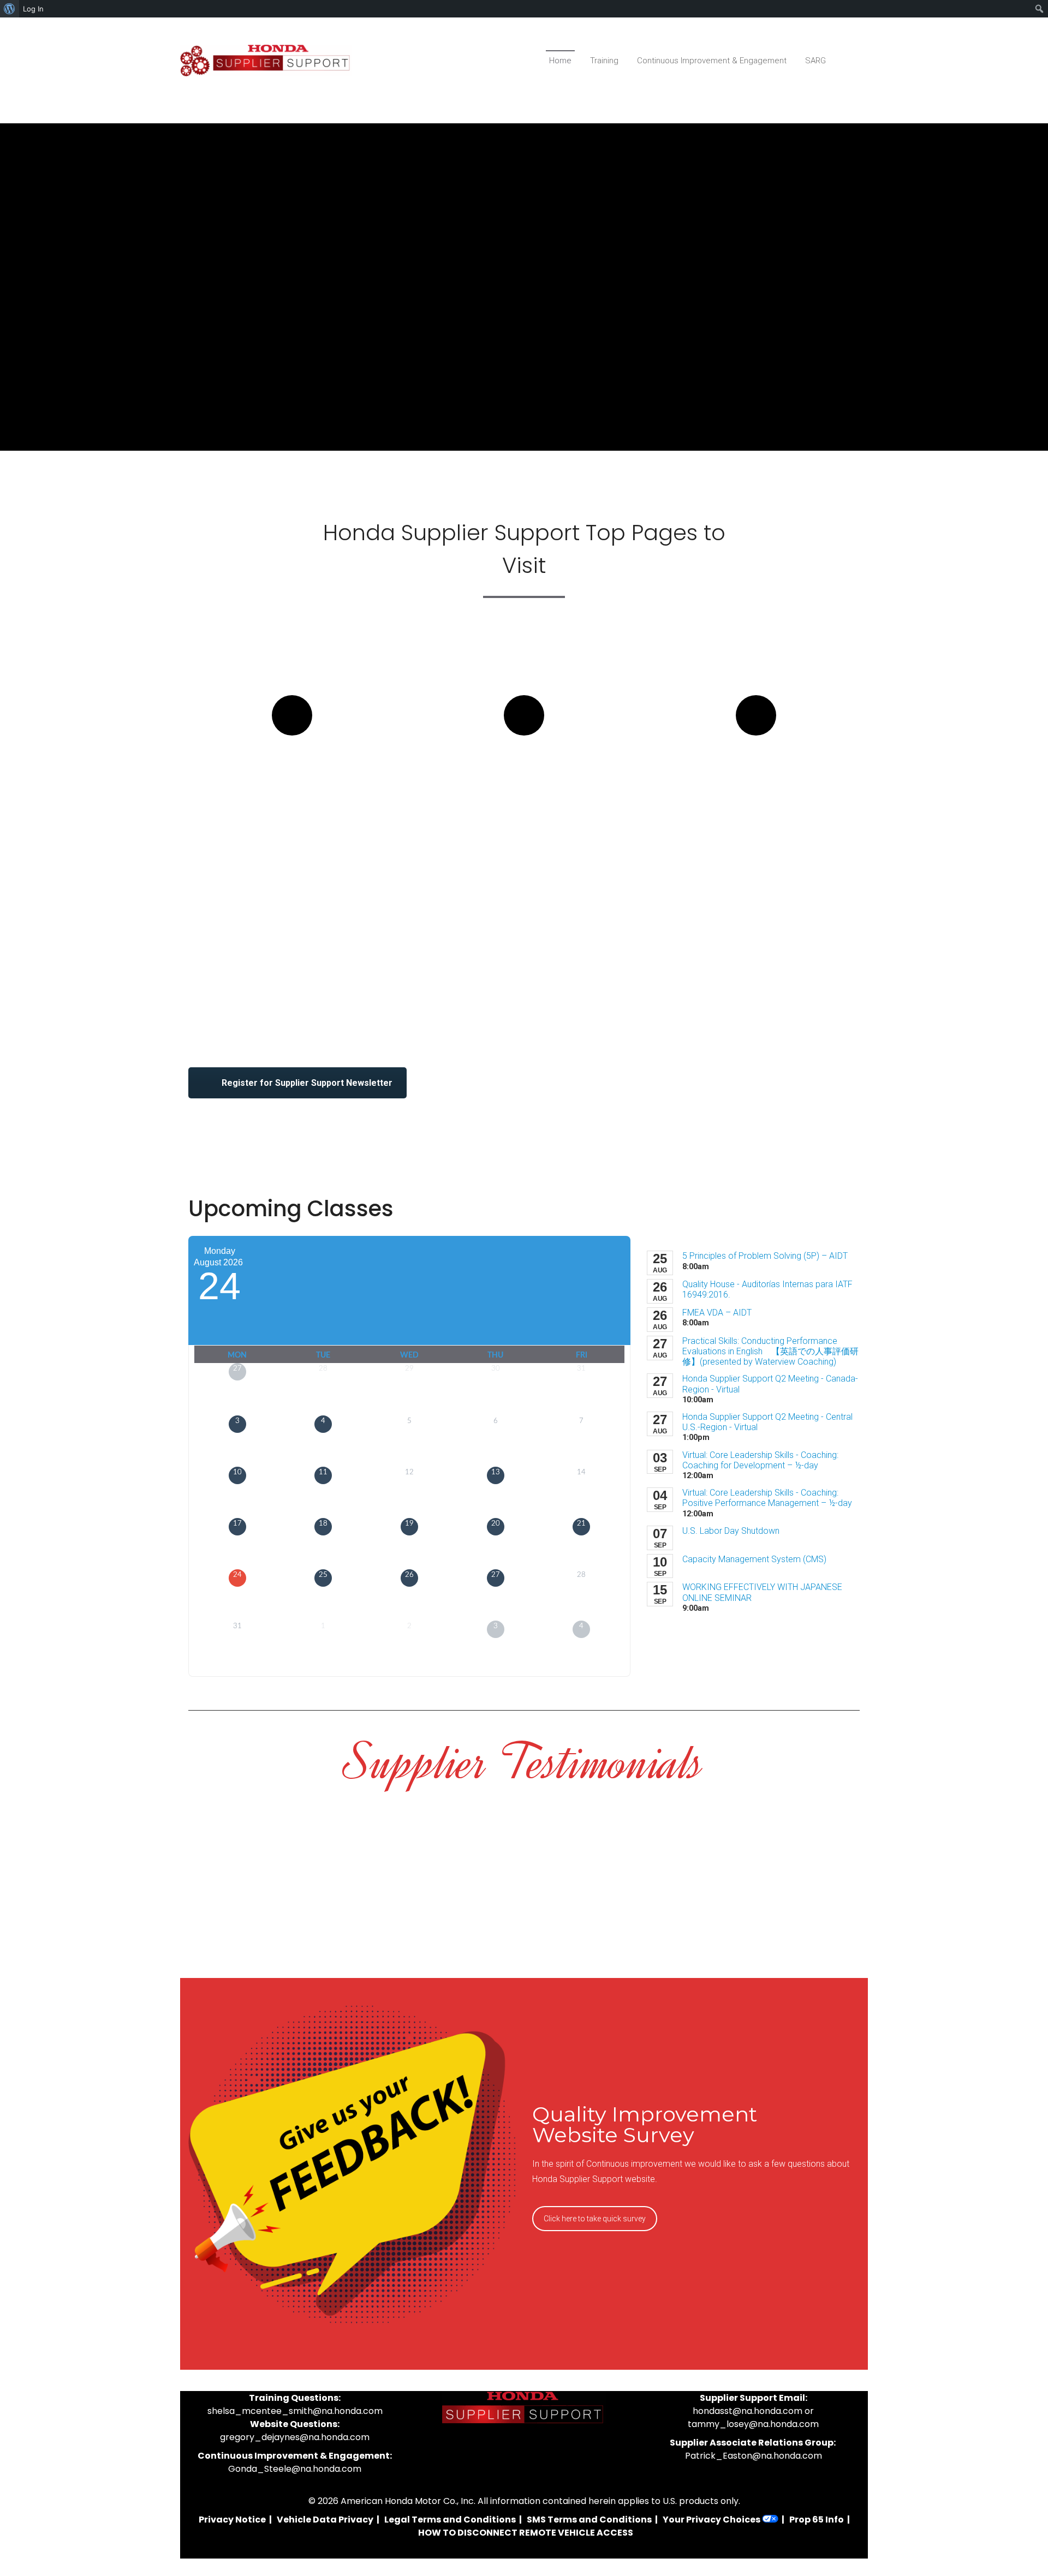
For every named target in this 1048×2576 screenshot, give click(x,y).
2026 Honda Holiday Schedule (756, 775)
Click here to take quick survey (595, 2219)
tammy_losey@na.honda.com (753, 2424)
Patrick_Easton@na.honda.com (754, 2456)
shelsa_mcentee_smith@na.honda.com (295, 2411)
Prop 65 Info (817, 2520)
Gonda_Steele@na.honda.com (295, 2469)
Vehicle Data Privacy (325, 2520)
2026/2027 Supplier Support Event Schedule (524, 785)
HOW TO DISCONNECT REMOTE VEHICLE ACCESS (526, 2533)
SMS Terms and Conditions (589, 2520)
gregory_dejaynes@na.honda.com (295, 2437)
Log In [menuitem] (33, 9)
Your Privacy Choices (712, 2520)
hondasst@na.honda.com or (753, 2411)
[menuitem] (10, 9)
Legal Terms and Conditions (450, 2520)
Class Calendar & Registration (292, 775)
